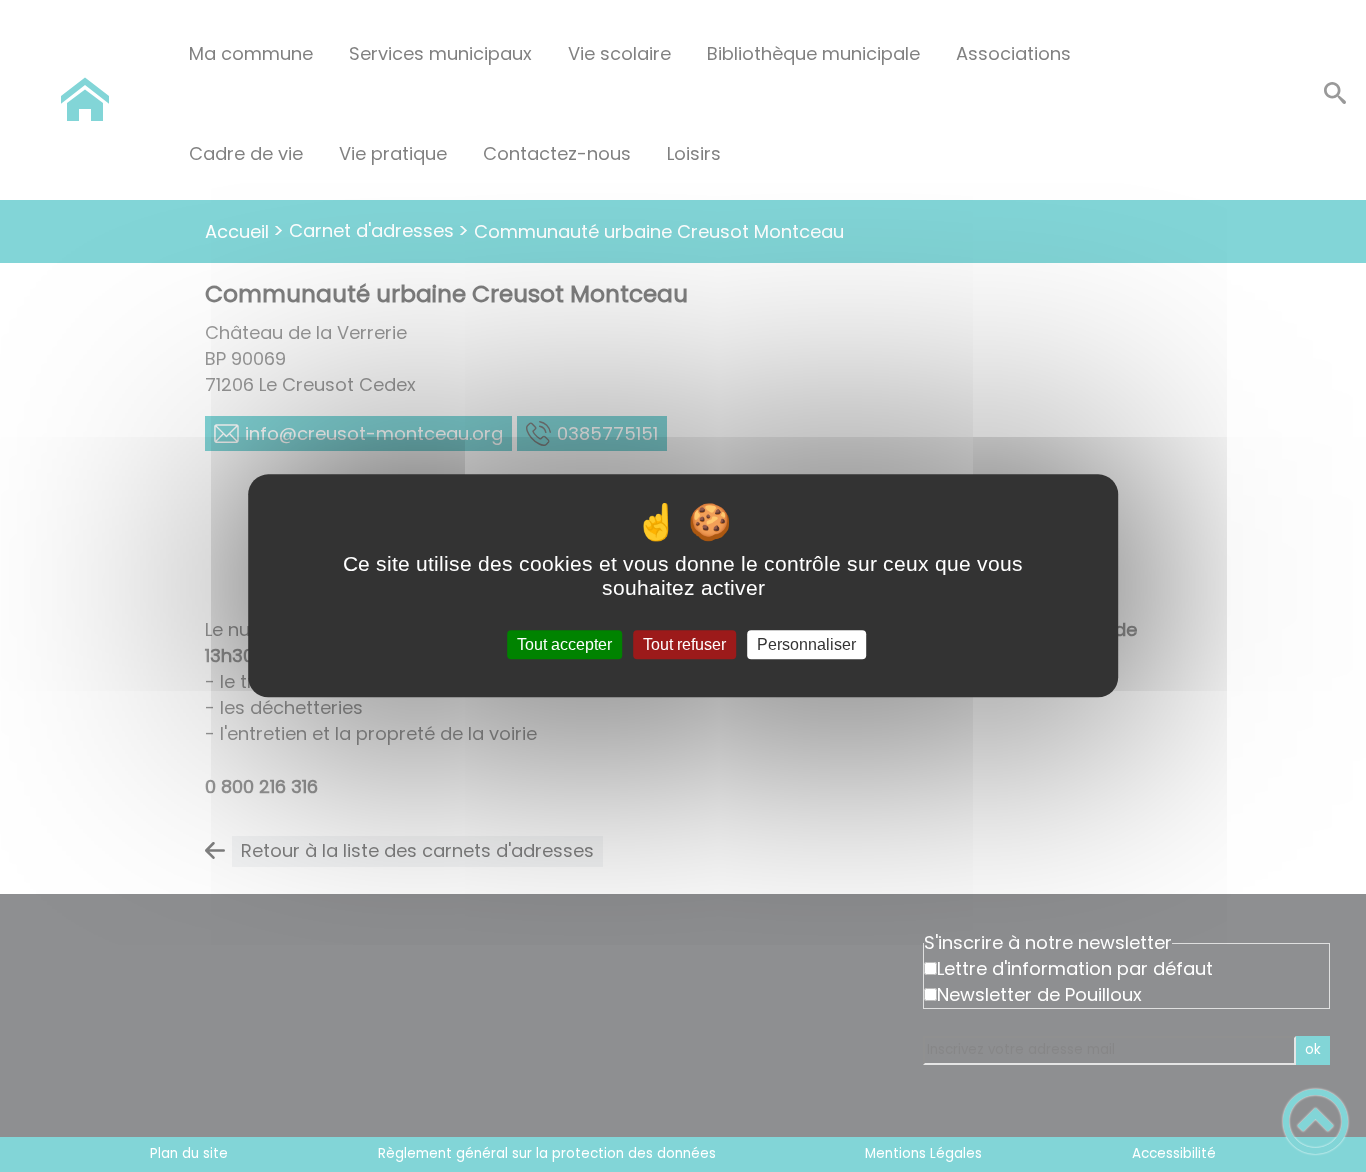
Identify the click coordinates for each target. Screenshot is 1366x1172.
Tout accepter (564, 644)
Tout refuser (684, 644)
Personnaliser (806, 644)
